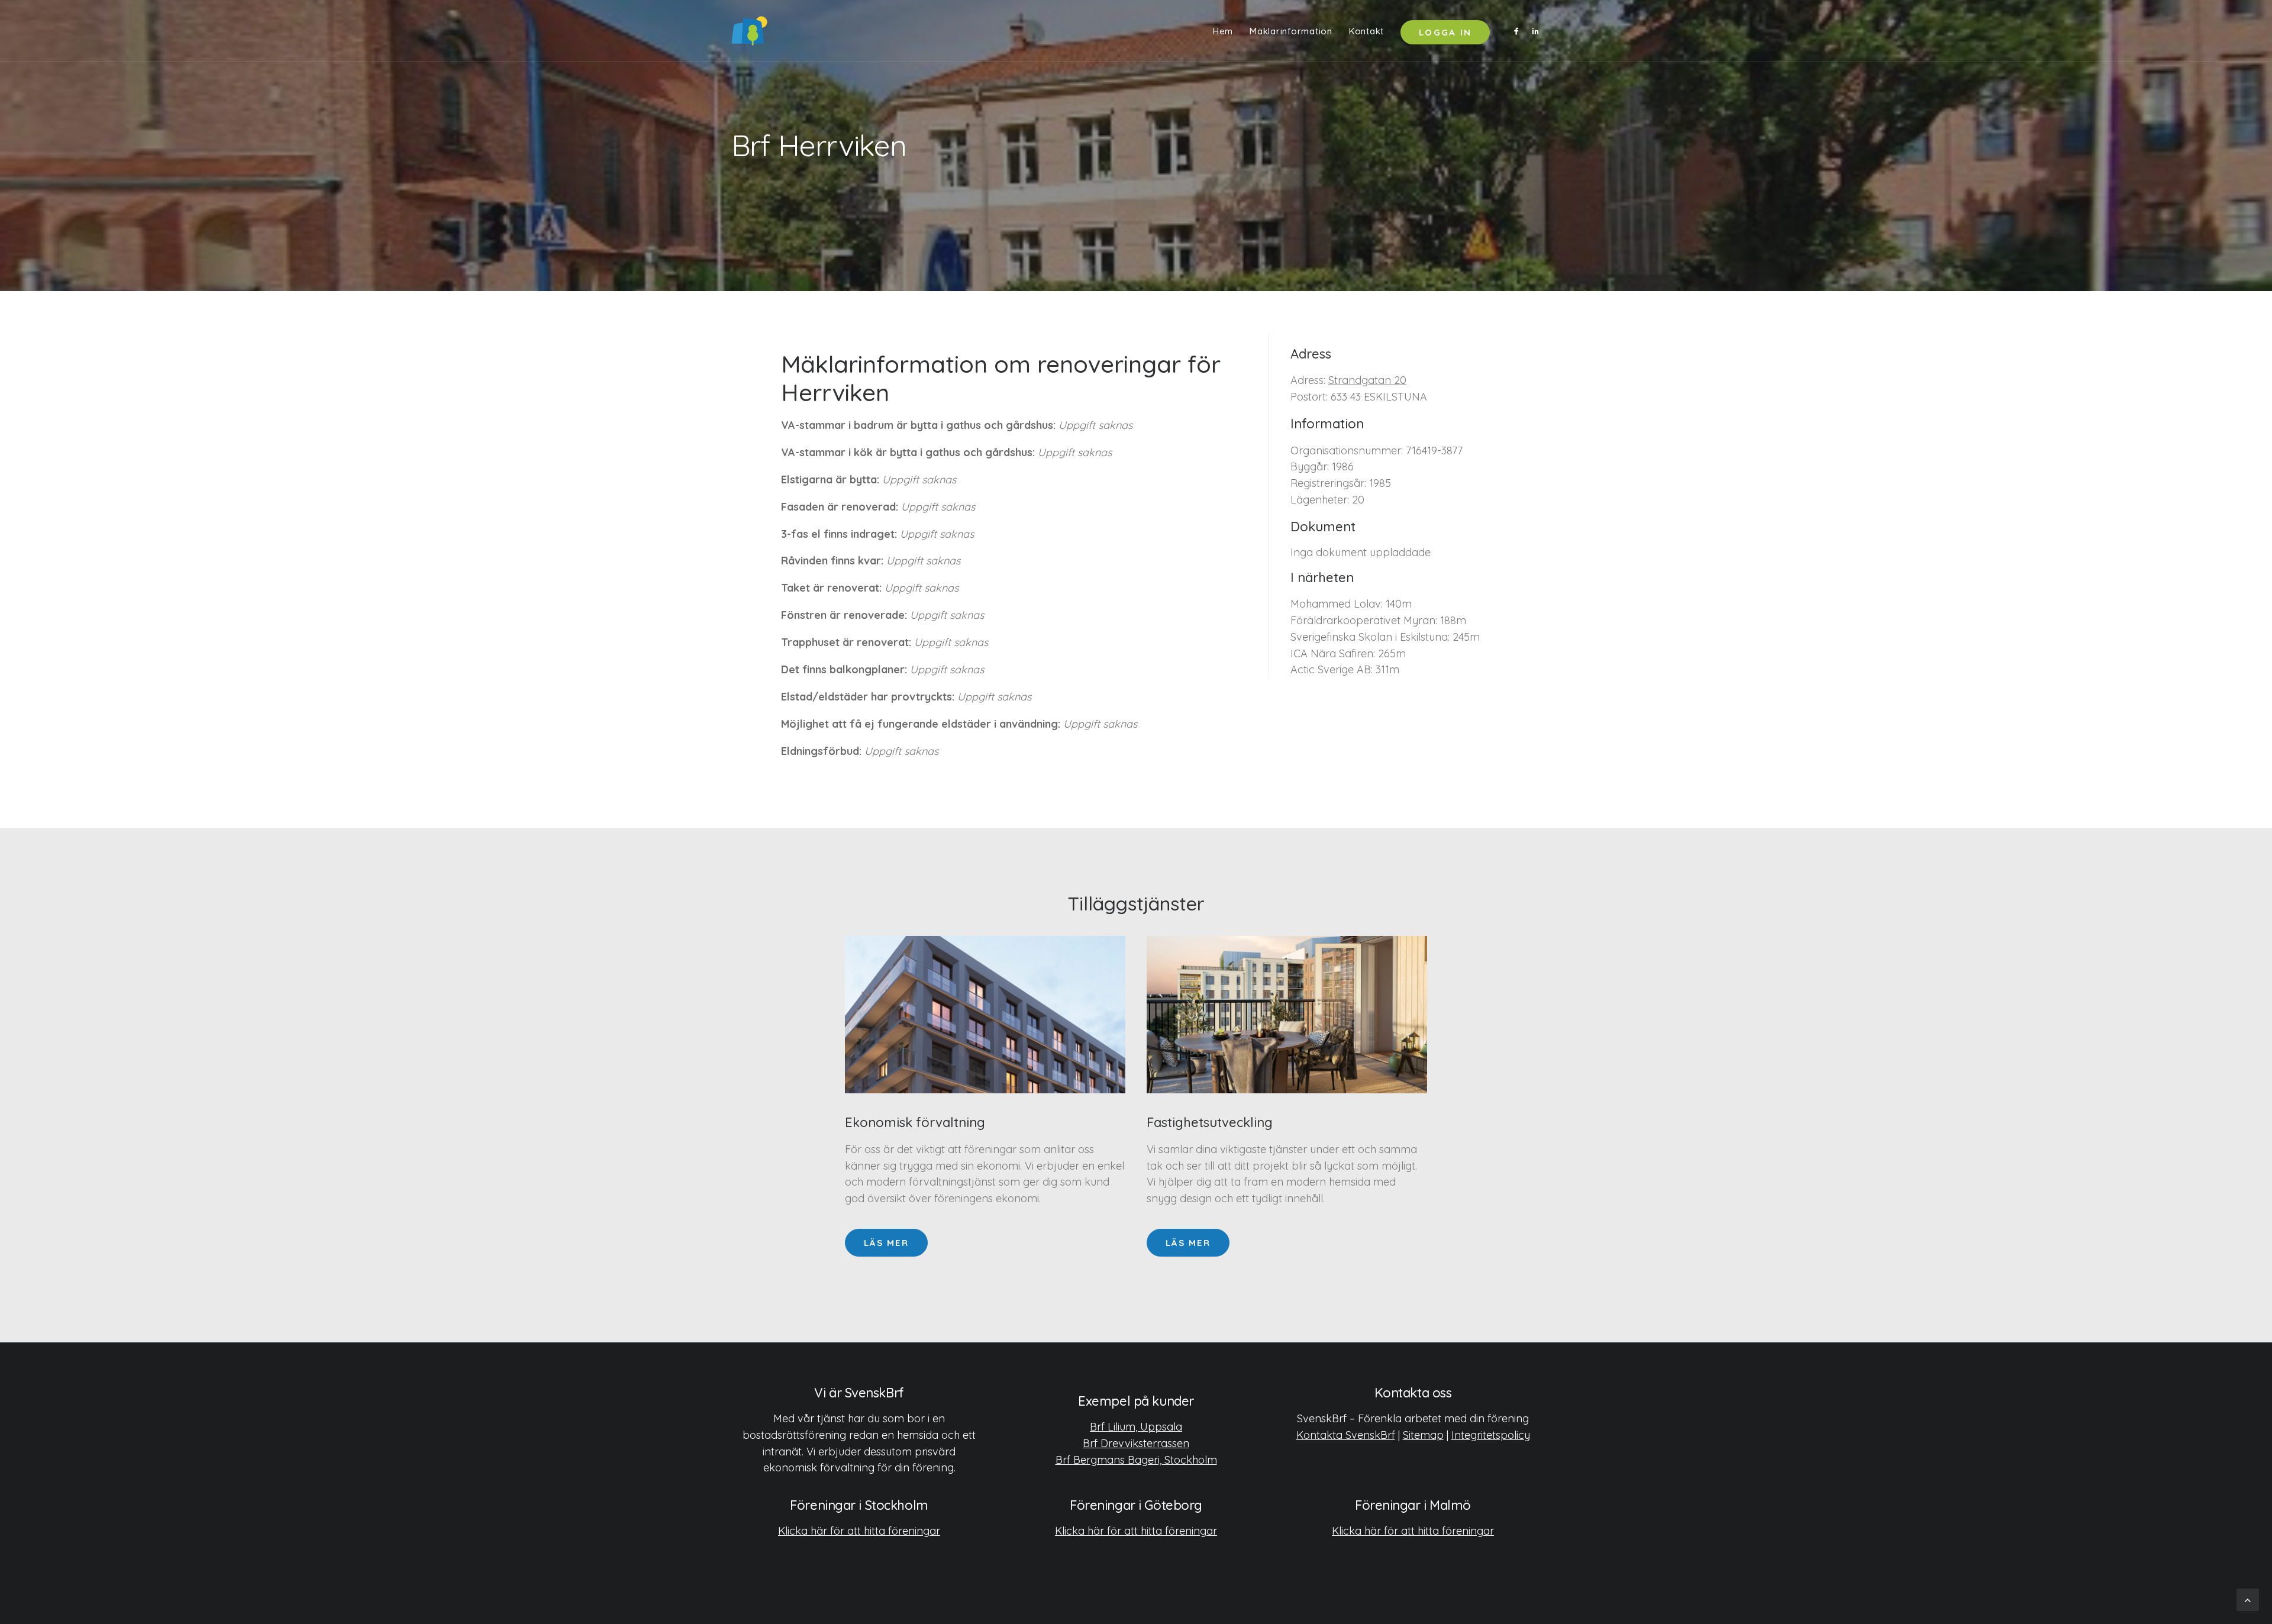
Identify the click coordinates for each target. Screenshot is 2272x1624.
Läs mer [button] (886, 1243)
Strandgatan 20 (1367, 380)
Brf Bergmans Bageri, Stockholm (1136, 1460)
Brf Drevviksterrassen (1136, 1443)
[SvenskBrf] (749, 31)
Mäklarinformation (1291, 31)
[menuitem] (1223, 31)
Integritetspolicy (1491, 1435)
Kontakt (1366, 31)
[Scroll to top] (2248, 1599)
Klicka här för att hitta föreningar (859, 1531)
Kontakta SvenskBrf (1346, 1435)
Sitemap (1423, 1435)
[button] (1519, 31)
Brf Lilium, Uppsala (1136, 1427)
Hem (1223, 31)
